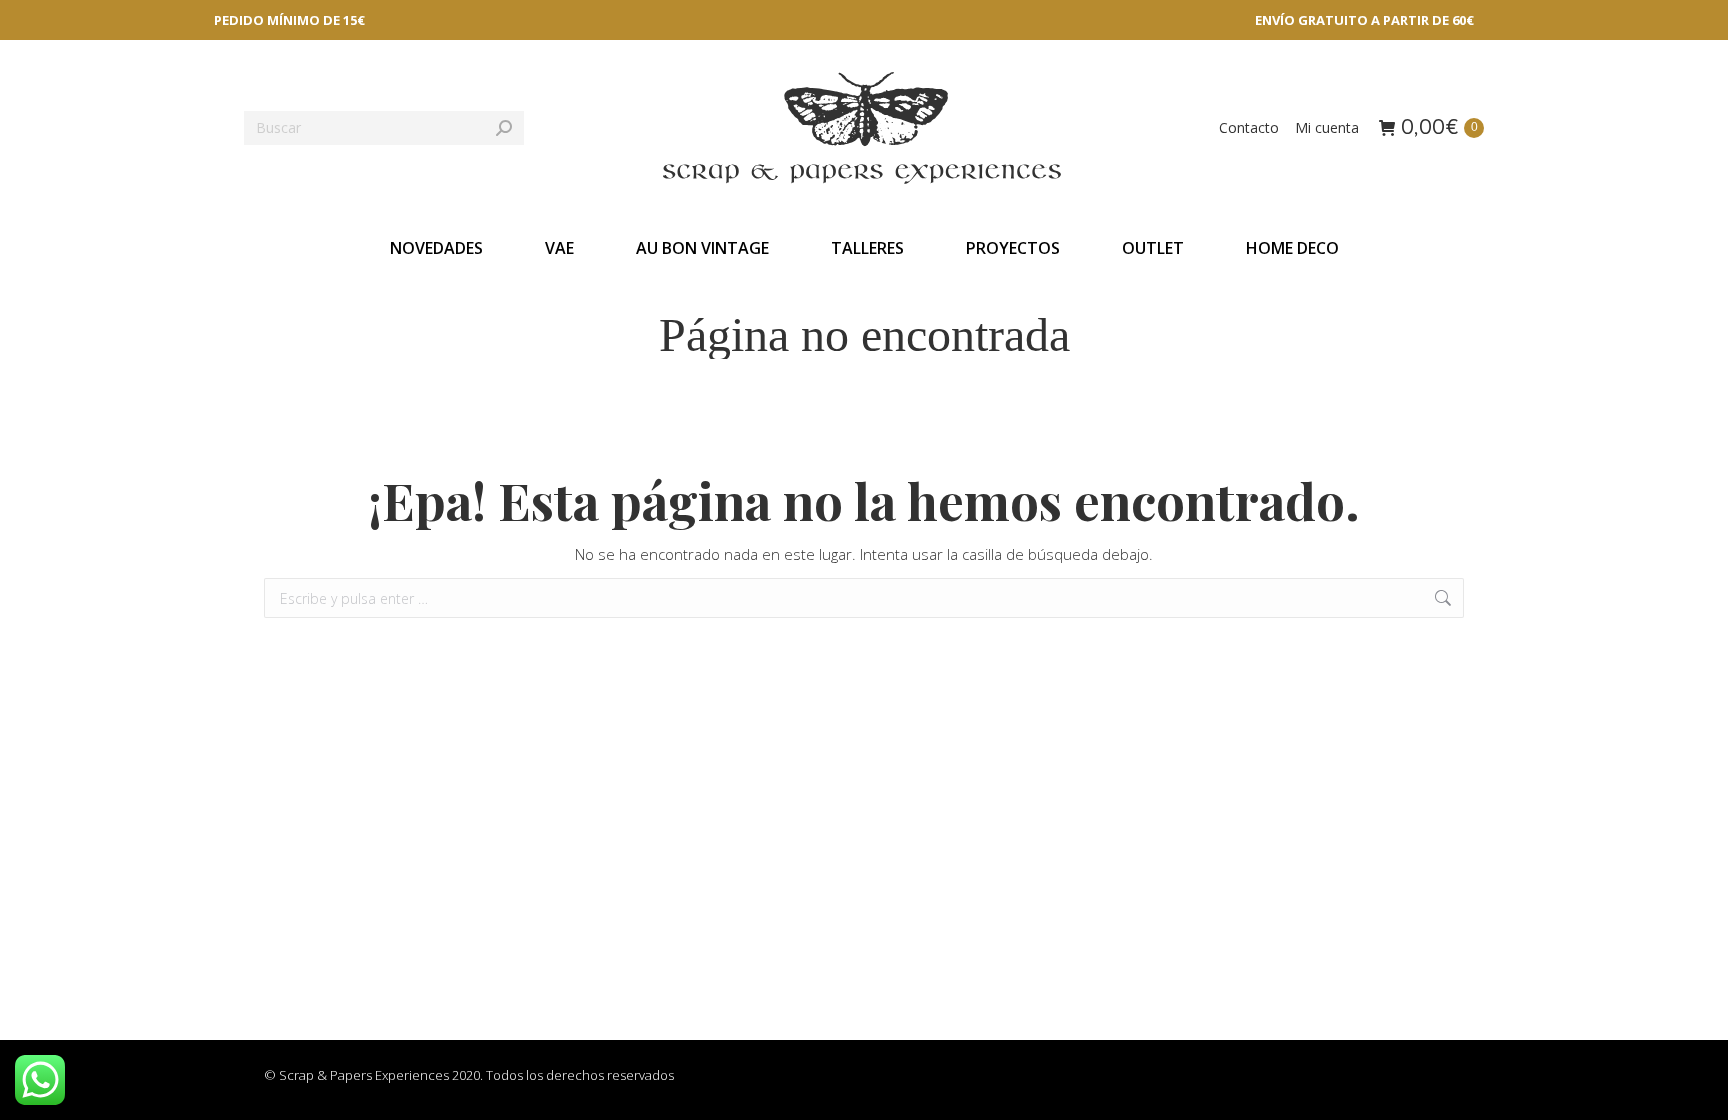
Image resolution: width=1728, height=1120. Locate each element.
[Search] (504, 128)
